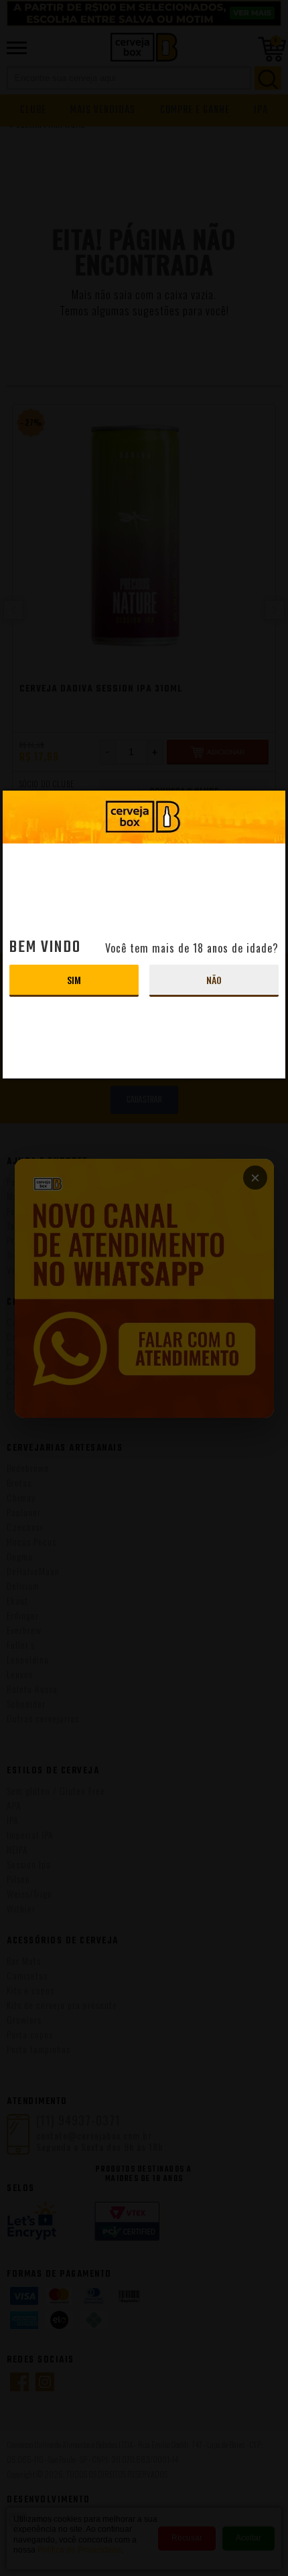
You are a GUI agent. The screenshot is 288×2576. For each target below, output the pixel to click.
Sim (74, 980)
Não (214, 980)
